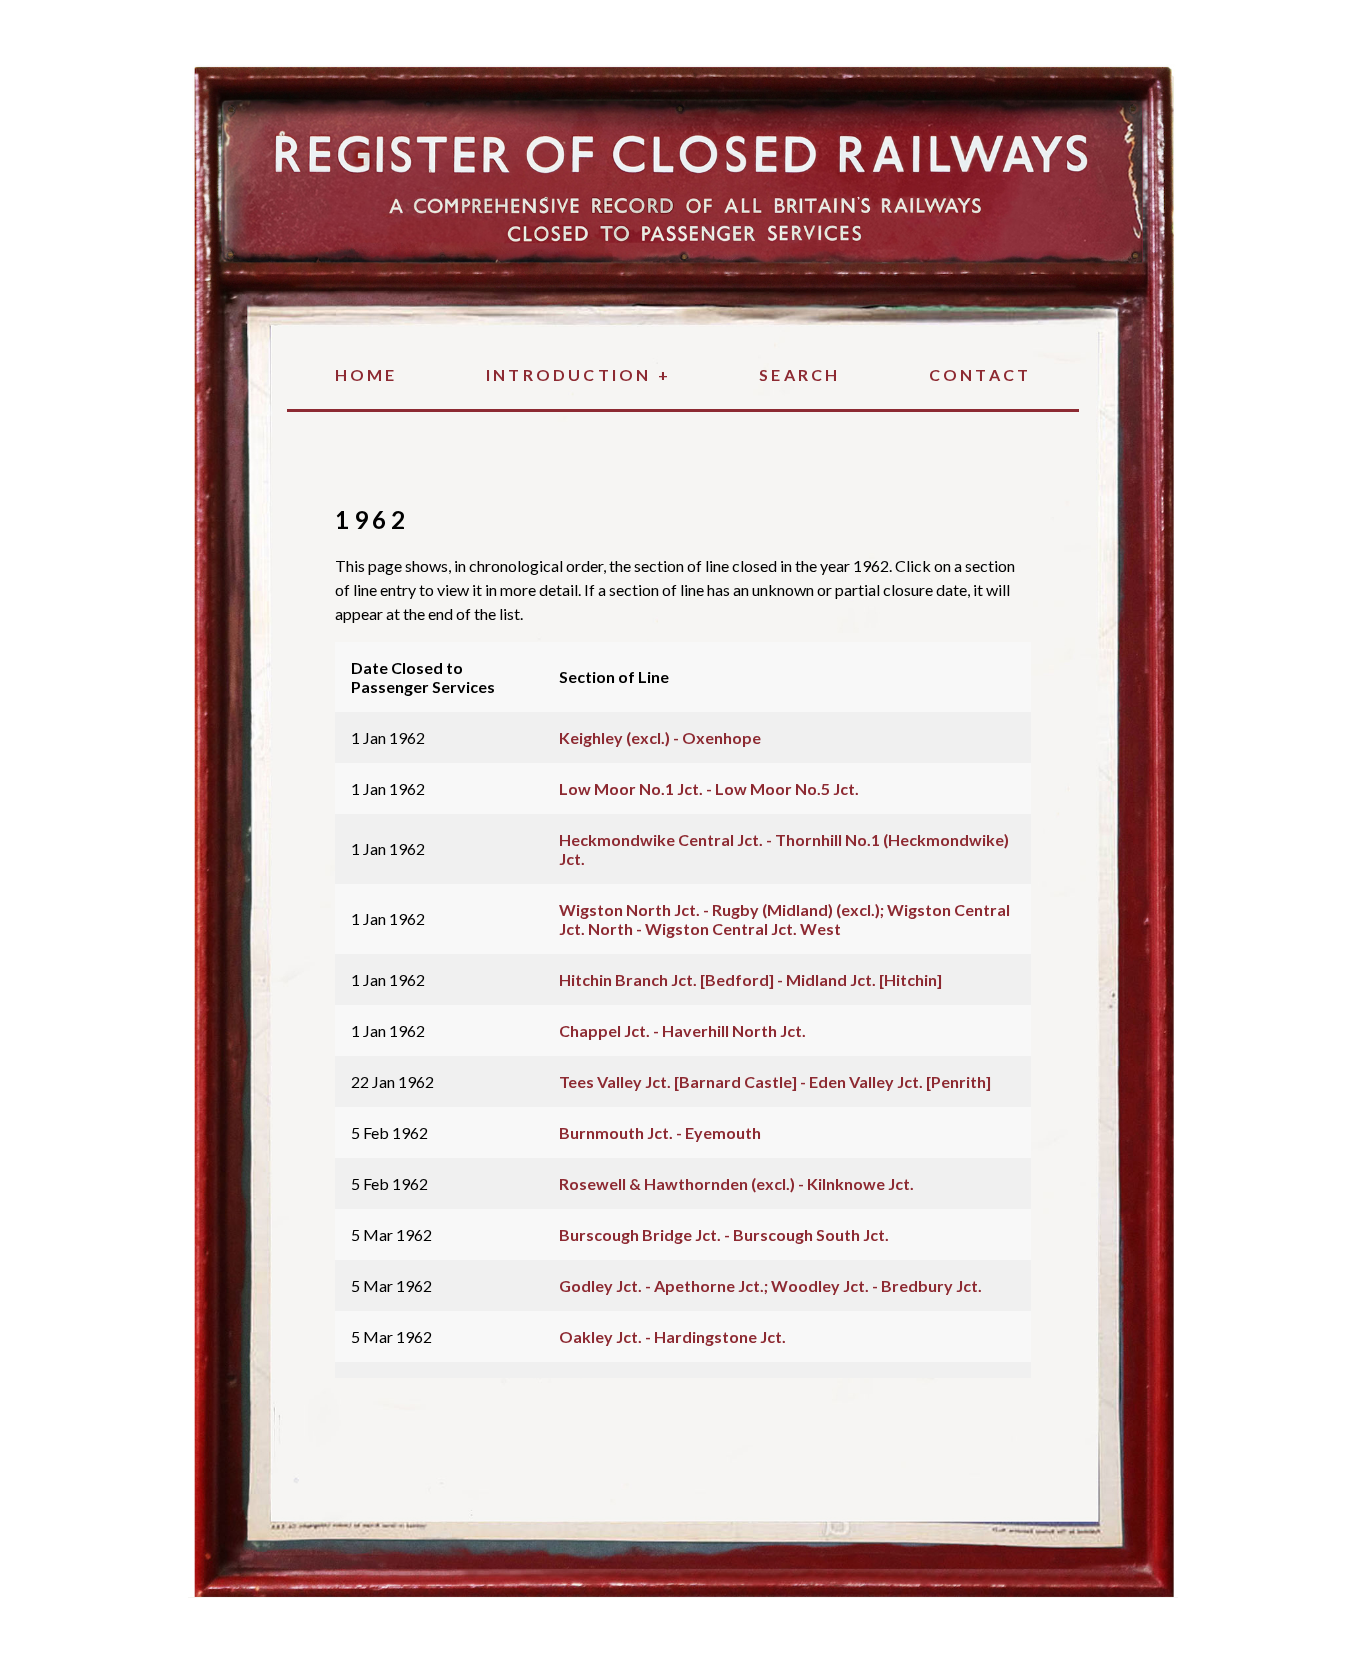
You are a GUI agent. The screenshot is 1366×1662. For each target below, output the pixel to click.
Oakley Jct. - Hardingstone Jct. (672, 1336)
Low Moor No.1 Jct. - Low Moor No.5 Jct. (709, 788)
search (799, 374)
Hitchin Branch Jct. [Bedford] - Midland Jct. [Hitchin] (750, 979)
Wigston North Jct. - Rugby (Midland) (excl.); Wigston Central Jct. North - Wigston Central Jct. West (784, 919)
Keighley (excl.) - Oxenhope (660, 737)
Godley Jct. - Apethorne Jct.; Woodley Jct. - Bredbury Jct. (770, 1285)
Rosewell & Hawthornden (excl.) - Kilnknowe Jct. (736, 1183)
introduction (578, 374)
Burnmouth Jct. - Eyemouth (660, 1132)
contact (980, 374)
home (366, 374)
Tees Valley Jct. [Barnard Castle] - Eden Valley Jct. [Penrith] (775, 1081)
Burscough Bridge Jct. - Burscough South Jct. (724, 1234)
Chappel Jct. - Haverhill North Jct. (682, 1030)
